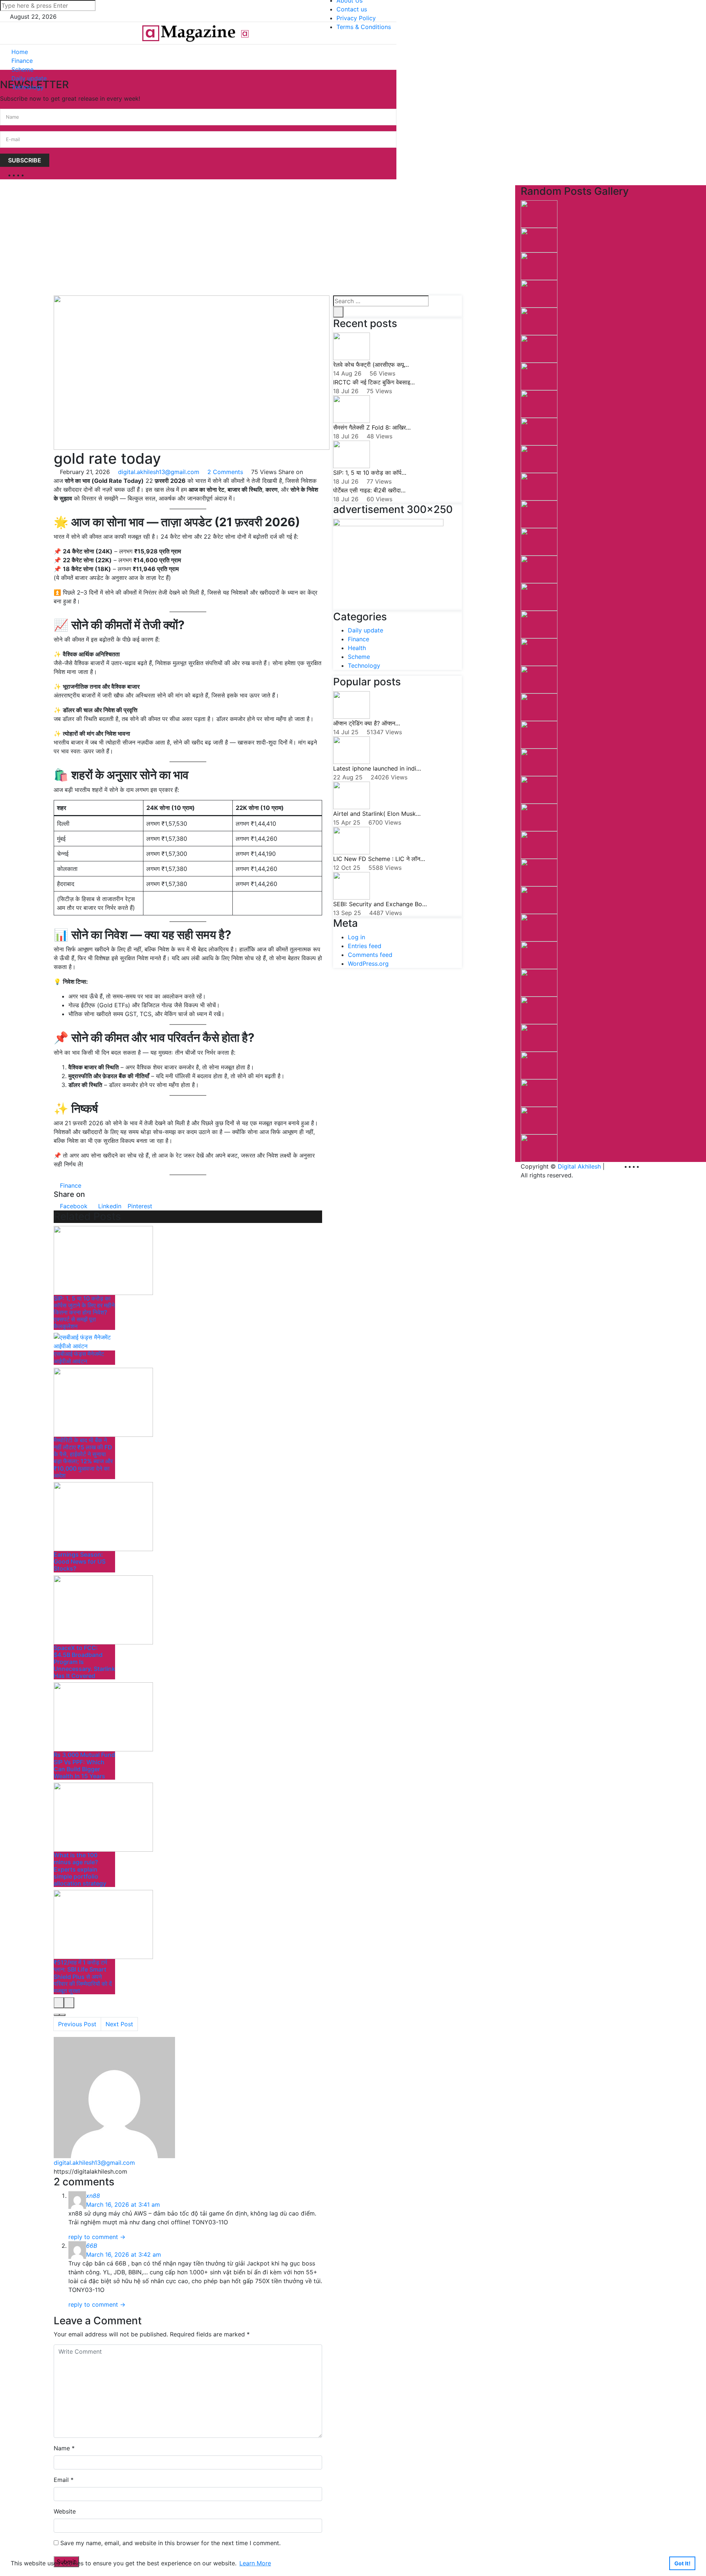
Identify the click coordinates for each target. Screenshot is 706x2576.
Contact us (352, 9)
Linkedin (109, 1206)
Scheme (22, 69)
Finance (22, 61)
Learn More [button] (255, 2563)
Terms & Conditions (364, 27)
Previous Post (77, 2024)
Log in (356, 937)
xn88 (93, 2196)
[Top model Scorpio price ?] (539, 1093)
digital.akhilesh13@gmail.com (159, 472)
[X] (26, 175)
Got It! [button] (682, 2563)
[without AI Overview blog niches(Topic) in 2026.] (539, 707)
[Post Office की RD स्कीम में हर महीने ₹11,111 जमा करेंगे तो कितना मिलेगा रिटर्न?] (539, 679)
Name (62, 2448)
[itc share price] (539, 900)
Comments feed (370, 955)
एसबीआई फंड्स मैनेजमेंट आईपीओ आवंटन (79, 1357)
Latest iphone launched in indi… (377, 768)
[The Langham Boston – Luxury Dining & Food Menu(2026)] (539, 293)
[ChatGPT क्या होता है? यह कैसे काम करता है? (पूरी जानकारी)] (539, 403)
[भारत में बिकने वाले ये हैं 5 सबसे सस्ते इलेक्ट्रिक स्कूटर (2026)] (539, 817)
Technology (28, 87)
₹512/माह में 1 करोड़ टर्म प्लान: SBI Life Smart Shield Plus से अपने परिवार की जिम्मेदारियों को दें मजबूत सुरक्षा (83, 1976)
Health (357, 648)
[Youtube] (30, 175)
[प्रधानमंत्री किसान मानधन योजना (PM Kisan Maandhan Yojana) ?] (539, 569)
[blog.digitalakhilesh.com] (189, 33)
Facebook (73, 1206)
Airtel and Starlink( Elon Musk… (377, 814)
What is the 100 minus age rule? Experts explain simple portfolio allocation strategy (80, 1869)
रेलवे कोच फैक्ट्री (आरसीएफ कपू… (371, 365)
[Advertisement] (258, 240)
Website (65, 2511)
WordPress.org (368, 964)
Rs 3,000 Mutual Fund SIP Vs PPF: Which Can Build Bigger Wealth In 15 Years (84, 1765)
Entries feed (365, 946)
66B (92, 2246)
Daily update (29, 78)
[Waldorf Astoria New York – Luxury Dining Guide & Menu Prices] (539, 431)
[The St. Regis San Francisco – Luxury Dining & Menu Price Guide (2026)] (539, 762)
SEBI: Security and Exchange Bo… (380, 904)
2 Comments (225, 472)
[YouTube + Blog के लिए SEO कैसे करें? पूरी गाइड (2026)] (539, 1120)
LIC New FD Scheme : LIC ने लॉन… (379, 859)
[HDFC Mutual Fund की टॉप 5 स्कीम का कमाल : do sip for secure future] (539, 240)
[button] (389, 69)
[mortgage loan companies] (539, 872)
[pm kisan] (539, 596)
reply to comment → (97, 2237)
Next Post (119, 2024)
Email (61, 2480)
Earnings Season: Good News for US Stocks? (80, 1561)
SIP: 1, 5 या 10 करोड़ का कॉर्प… (370, 473)
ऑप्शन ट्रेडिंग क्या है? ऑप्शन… (367, 723)
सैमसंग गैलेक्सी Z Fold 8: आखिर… (372, 427)
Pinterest (139, 1206)
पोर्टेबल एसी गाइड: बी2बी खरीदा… (369, 490)
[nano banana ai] (539, 376)
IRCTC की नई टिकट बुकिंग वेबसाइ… (374, 382)
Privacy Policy (356, 18)
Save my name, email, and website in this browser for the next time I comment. (170, 2543)
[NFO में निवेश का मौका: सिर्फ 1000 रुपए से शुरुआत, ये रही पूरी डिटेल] (539, 1148)
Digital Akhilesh (579, 1166)
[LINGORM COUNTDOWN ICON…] (539, 927)
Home (20, 52)
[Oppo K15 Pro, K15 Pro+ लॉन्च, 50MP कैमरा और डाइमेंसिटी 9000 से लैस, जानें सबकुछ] (539, 214)
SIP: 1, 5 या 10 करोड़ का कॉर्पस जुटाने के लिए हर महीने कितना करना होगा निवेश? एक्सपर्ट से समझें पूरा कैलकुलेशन (84, 1312)
